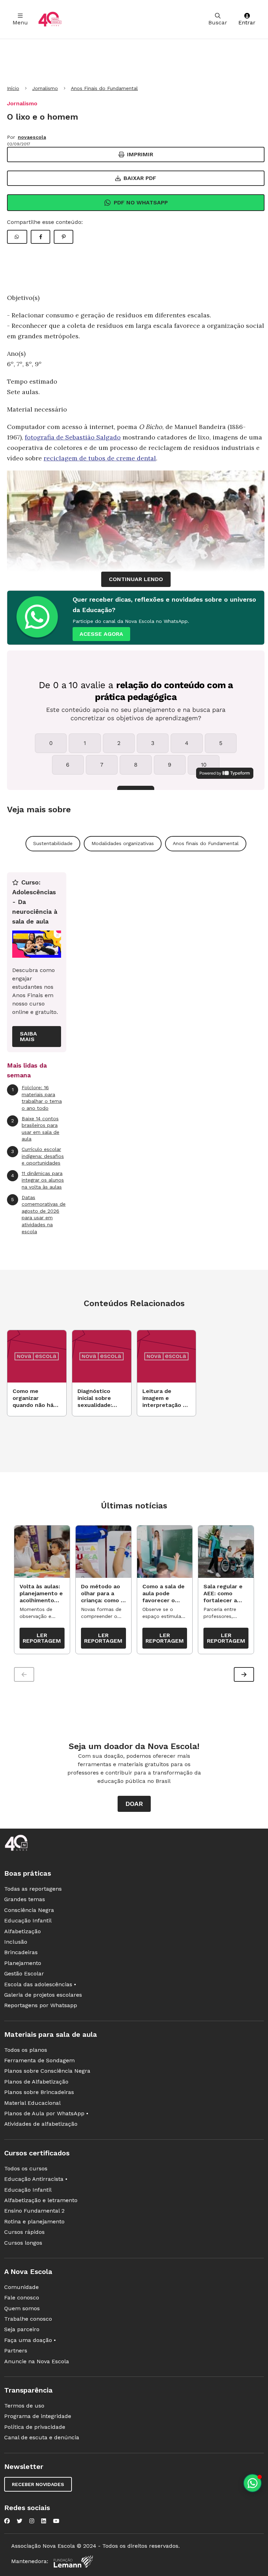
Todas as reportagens (33, 1889)
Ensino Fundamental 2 (34, 2211)
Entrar (247, 22)
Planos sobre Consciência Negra (47, 2071)
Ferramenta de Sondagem (39, 2060)
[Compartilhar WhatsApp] (17, 237)
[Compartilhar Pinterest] (64, 237)
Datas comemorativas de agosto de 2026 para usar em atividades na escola (38, 1214)
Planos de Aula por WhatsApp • (46, 2113)
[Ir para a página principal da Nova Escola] (50, 19)
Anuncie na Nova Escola (37, 2361)
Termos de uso (24, 2406)
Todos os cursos (26, 2168)
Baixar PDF (140, 178)
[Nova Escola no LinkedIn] (44, 2521)
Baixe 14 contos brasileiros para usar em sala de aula (35, 1129)
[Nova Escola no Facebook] (7, 2521)
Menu (20, 22)
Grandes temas (25, 1899)
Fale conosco (22, 2298)
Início (13, 88)
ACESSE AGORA (101, 634)
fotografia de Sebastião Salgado (73, 437)
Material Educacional (32, 2103)
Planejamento (23, 1963)
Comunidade (21, 2287)
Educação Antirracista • (36, 2179)
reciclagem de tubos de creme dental (100, 458)
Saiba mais (28, 1036)
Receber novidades (38, 2484)
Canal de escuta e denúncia (42, 2437)
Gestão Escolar (24, 1974)
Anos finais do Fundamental (206, 843)
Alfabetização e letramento (41, 2200)
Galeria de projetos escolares (43, 1995)
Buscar (218, 22)
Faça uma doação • (30, 2340)
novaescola (32, 137)
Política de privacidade (35, 2427)
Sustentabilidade (53, 843)
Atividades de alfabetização (41, 2124)
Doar (134, 1804)
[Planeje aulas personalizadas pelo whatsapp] (252, 2483)
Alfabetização (23, 1931)
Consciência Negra (29, 1910)
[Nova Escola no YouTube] (56, 2521)
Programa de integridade (38, 2416)
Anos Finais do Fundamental (104, 88)
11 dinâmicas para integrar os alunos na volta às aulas (38, 1180)
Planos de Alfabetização (36, 2082)
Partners (16, 2351)
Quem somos (22, 2308)
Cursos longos (23, 2243)
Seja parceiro (22, 2329)
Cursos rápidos (24, 2232)
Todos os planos (26, 2050)
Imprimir (140, 154)
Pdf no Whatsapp (141, 202)
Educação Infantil (28, 1920)
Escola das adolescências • (40, 1984)
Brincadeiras (21, 1952)
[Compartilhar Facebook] (40, 237)
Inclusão (16, 1942)
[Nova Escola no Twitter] (20, 2521)
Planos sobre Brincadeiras (39, 2092)
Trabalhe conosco (28, 2319)
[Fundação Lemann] (73, 2562)
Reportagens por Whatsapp (41, 2005)
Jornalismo (45, 88)
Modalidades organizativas (123, 843)
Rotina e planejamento (34, 2221)
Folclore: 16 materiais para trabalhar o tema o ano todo (37, 1098)
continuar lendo (136, 579)
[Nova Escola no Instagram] (32, 2521)
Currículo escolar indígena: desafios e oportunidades (38, 1156)
